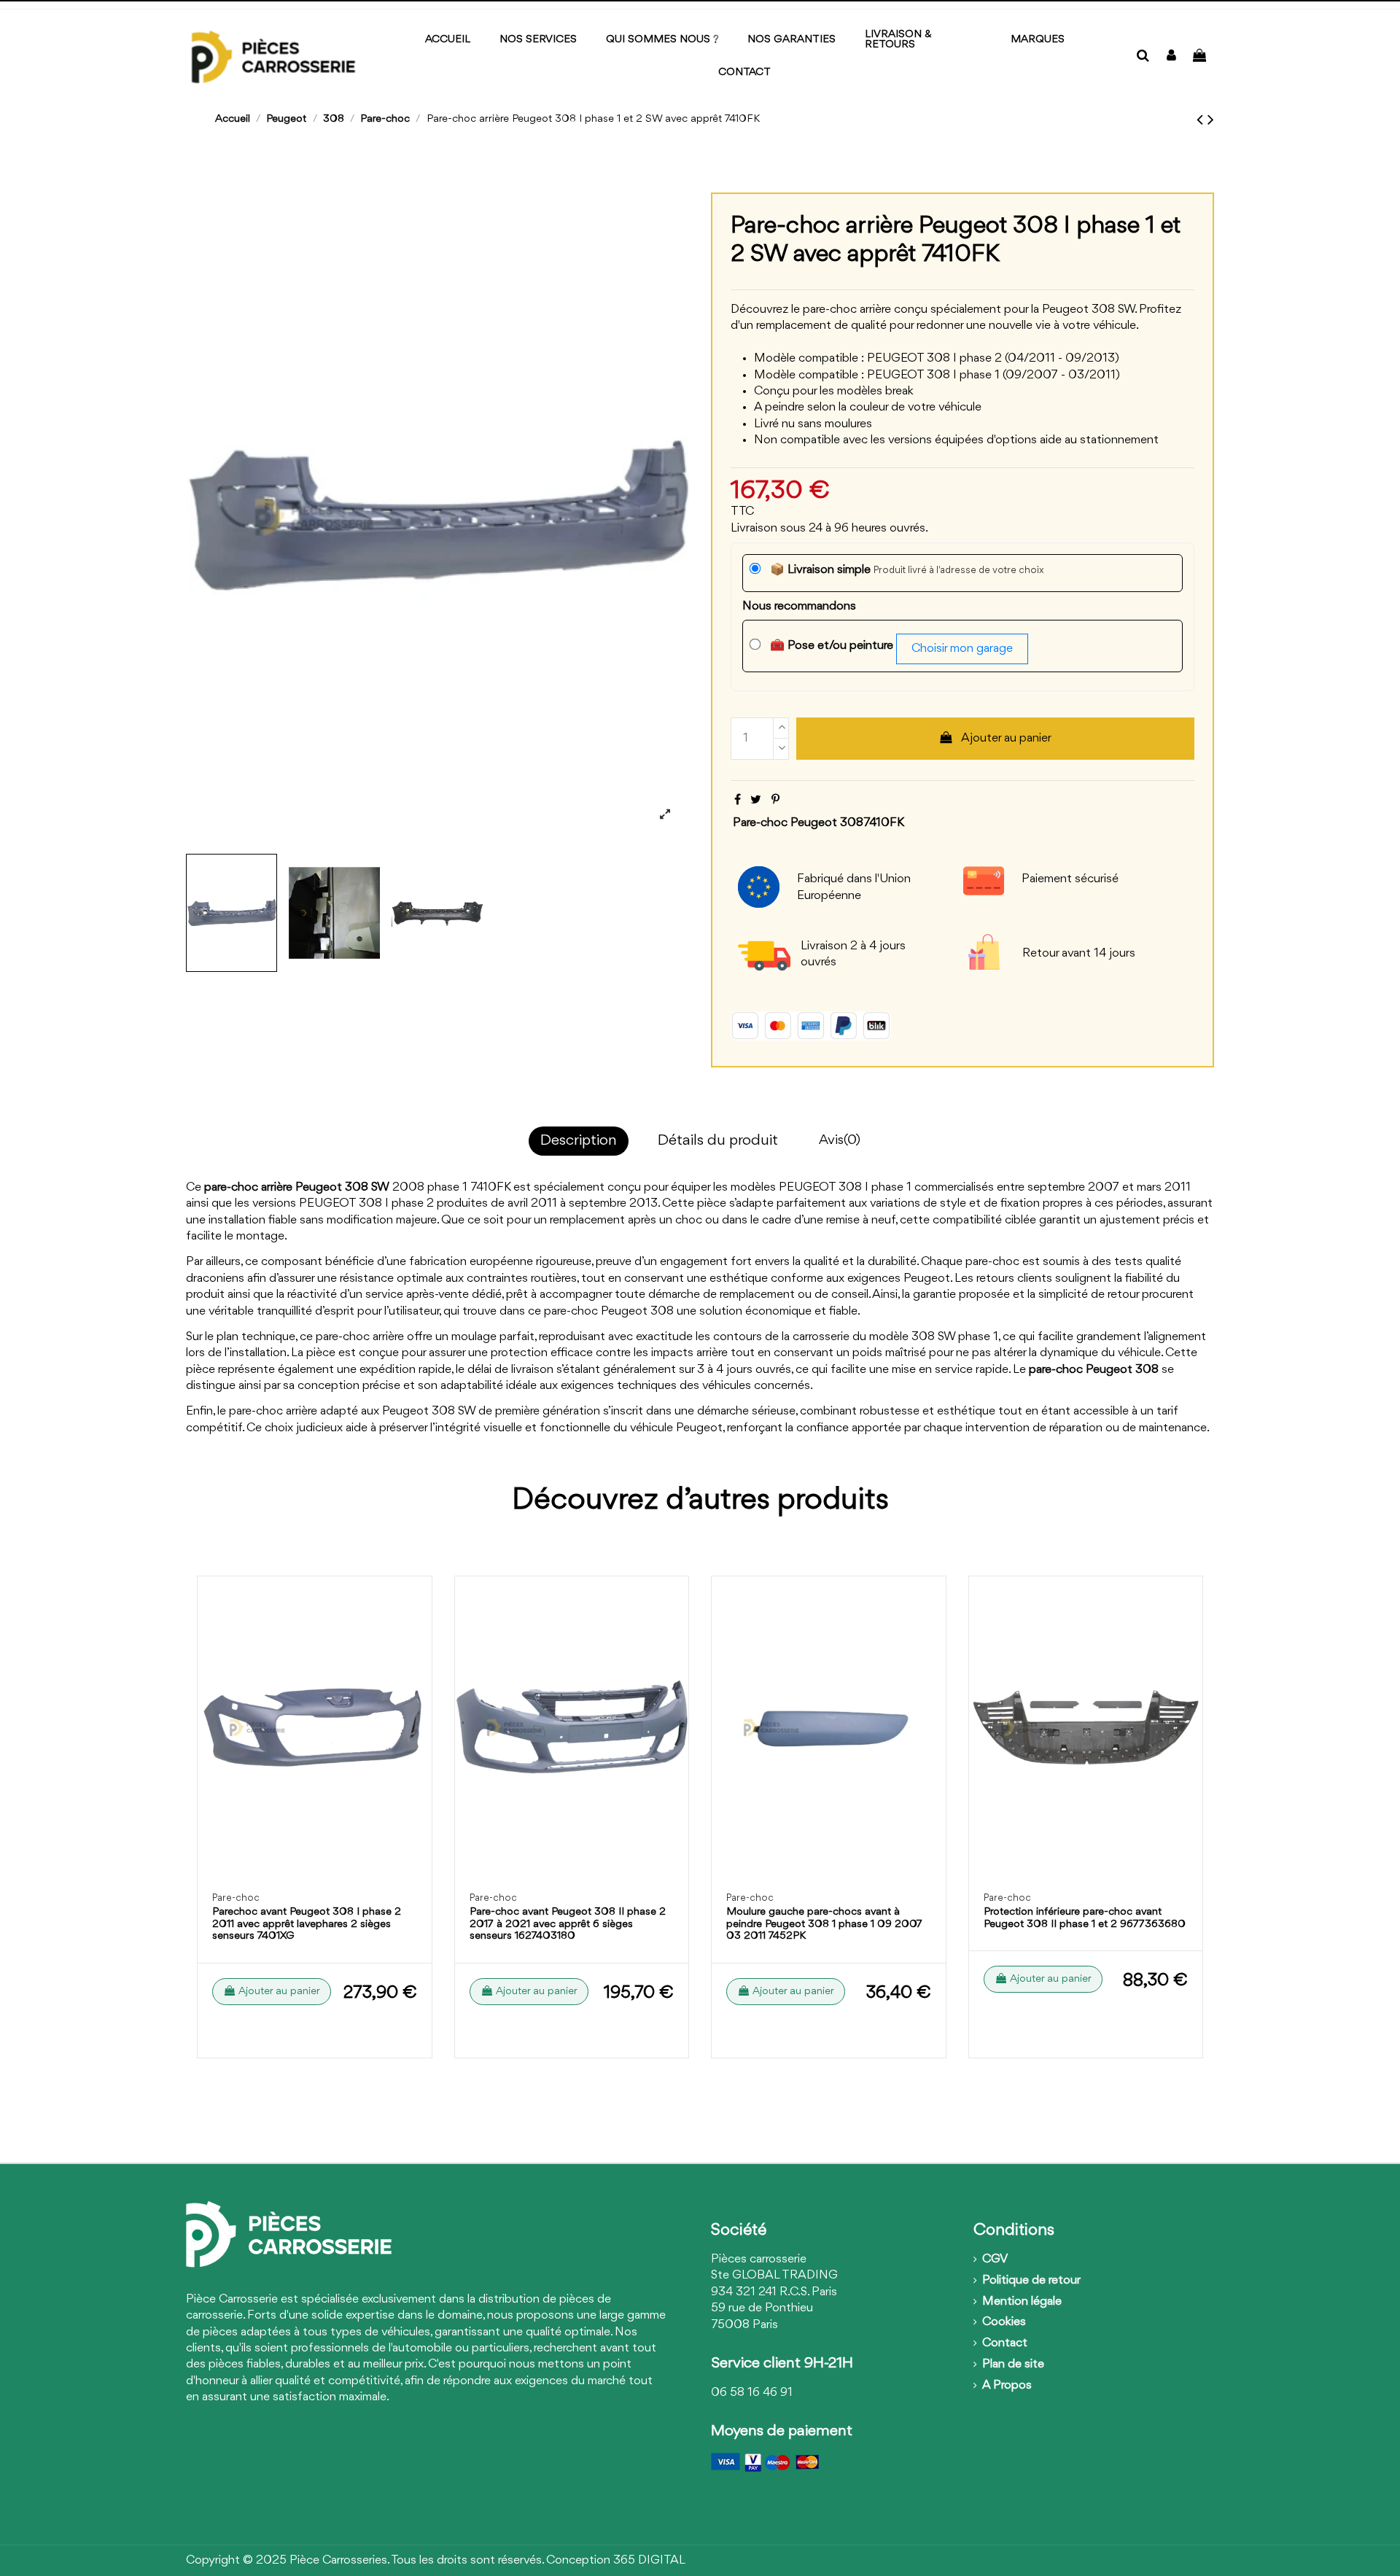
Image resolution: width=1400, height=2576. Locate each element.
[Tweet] (756, 800)
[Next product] (1211, 120)
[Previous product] (1202, 120)
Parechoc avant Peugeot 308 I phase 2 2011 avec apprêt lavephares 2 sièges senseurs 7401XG (307, 1925)
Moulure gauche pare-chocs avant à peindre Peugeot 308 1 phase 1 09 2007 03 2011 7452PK (824, 1925)
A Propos (1007, 2385)
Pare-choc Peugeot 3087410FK (818, 823)
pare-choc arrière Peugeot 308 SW (297, 1187)
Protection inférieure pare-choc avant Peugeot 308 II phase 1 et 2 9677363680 (1085, 1918)
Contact (1005, 2343)
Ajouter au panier (1006, 738)
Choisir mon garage (962, 649)
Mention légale (1022, 2301)
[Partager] (738, 800)
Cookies (1004, 2322)
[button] (1038, 40)
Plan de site (1013, 2364)
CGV (995, 2259)
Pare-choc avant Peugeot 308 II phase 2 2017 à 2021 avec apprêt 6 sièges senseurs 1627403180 (568, 1925)
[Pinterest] (775, 800)
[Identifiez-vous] (1171, 57)
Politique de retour (1031, 2280)
